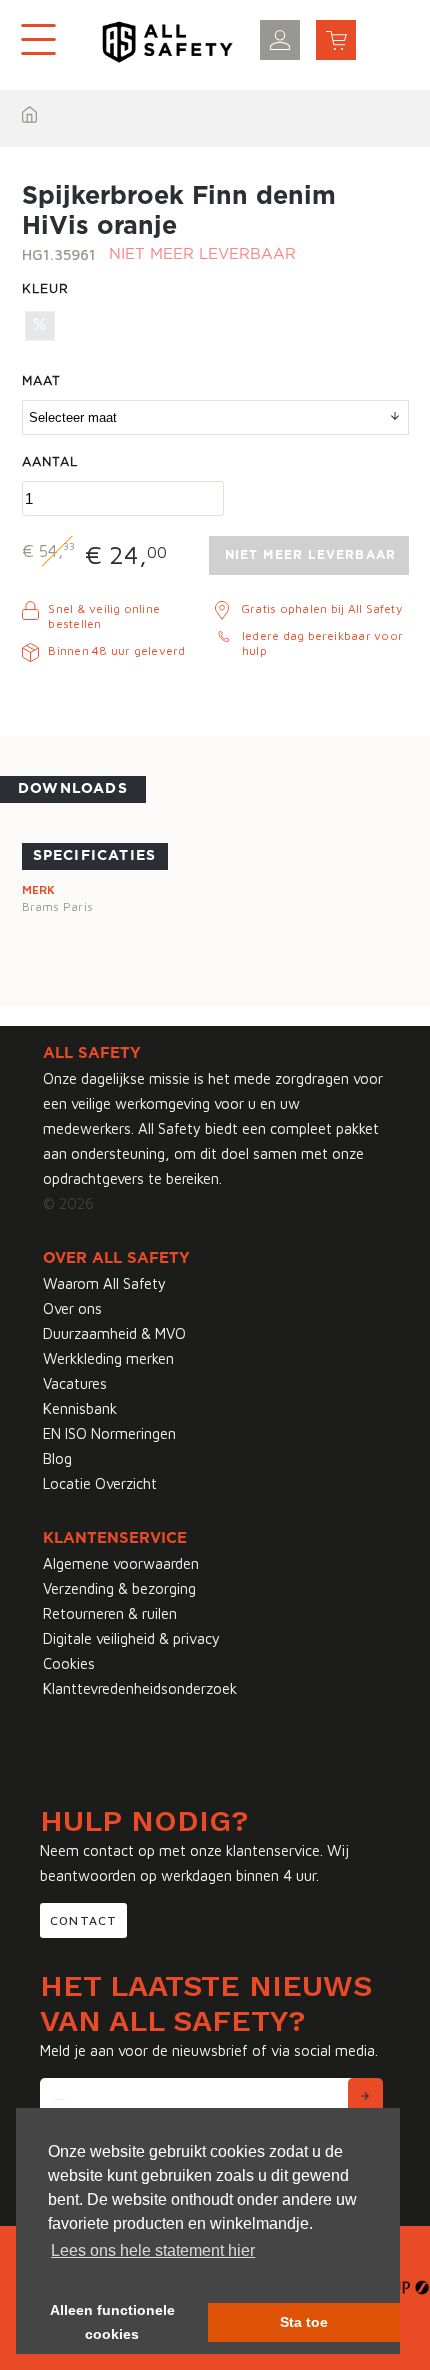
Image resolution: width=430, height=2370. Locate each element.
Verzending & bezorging (119, 1588)
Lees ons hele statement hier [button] (153, 2250)
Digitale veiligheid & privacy (131, 1638)
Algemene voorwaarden (121, 1563)
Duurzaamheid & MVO (114, 1333)
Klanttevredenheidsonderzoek (140, 1688)
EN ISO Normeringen (109, 1433)
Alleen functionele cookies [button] (112, 2322)
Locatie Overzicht (100, 1483)
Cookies (69, 1663)
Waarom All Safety (104, 1283)
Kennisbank (80, 1408)
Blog (57, 1458)
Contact (83, 1920)
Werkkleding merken (108, 1358)
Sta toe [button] (304, 2322)
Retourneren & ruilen (110, 1613)
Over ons (72, 1308)
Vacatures (75, 1383)
